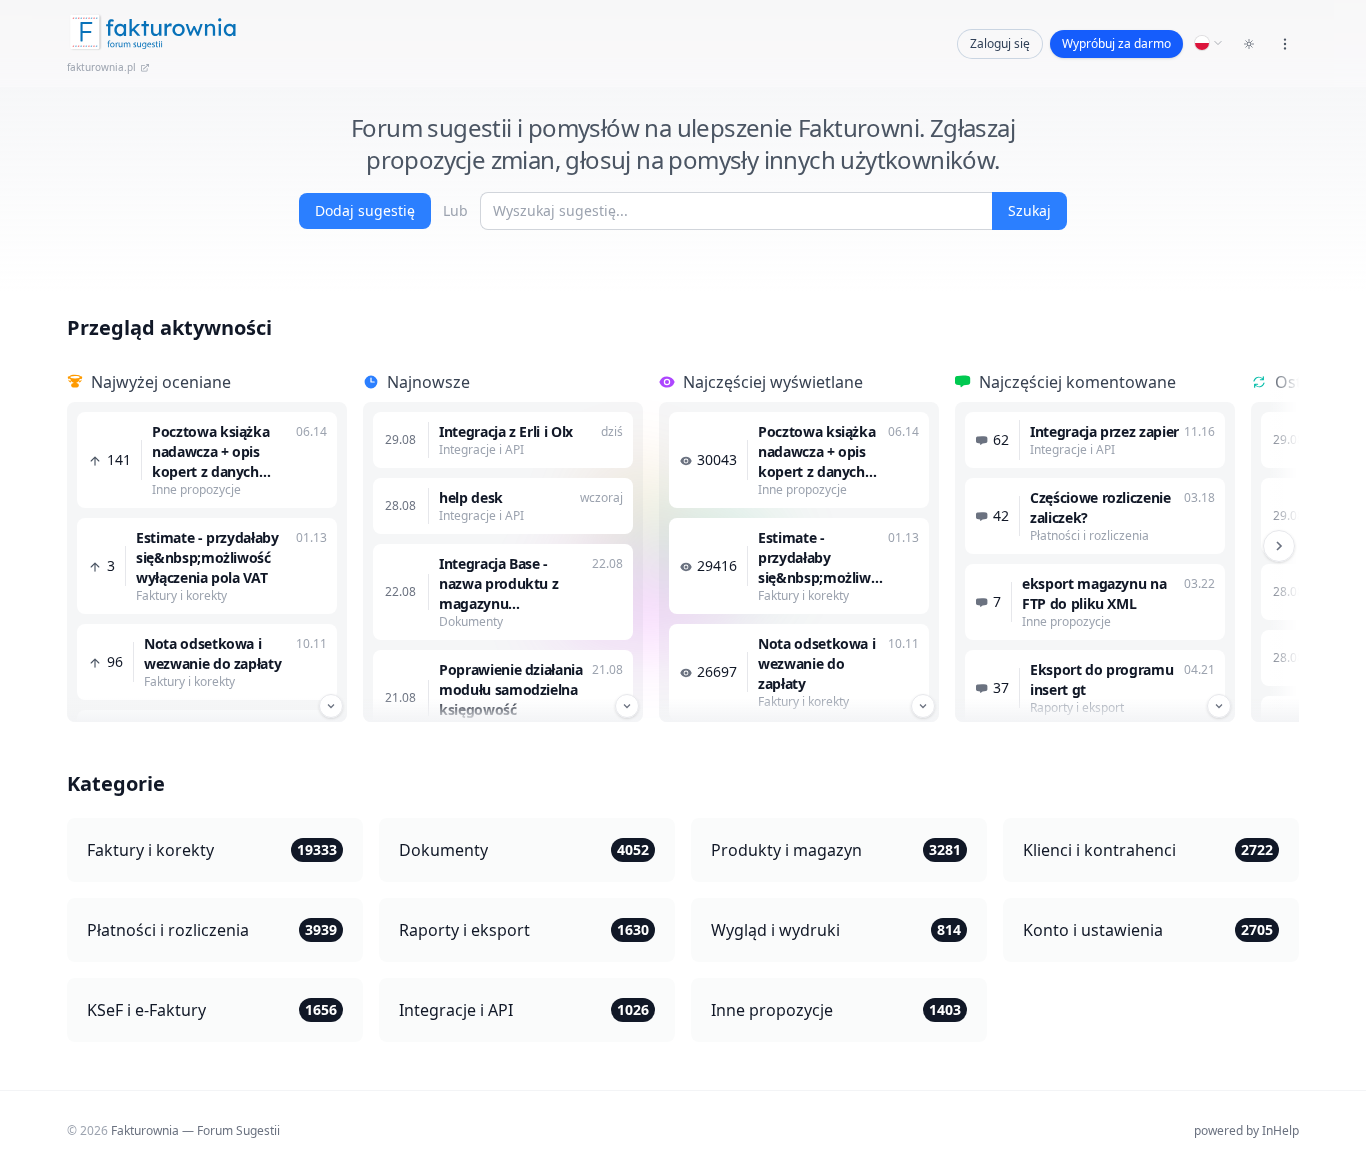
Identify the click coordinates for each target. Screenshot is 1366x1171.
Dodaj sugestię (365, 210)
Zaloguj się (1000, 43)
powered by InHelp (1246, 1130)
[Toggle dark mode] (1249, 44)
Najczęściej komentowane (1077, 382)
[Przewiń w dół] (331, 706)
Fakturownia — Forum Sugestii (195, 1130)
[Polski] (1209, 43)
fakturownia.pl (101, 67)
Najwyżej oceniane (161, 382)
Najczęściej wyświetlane (773, 382)
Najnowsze (428, 382)
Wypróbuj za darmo (1116, 43)
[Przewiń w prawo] (1279, 546)
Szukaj (1029, 210)
